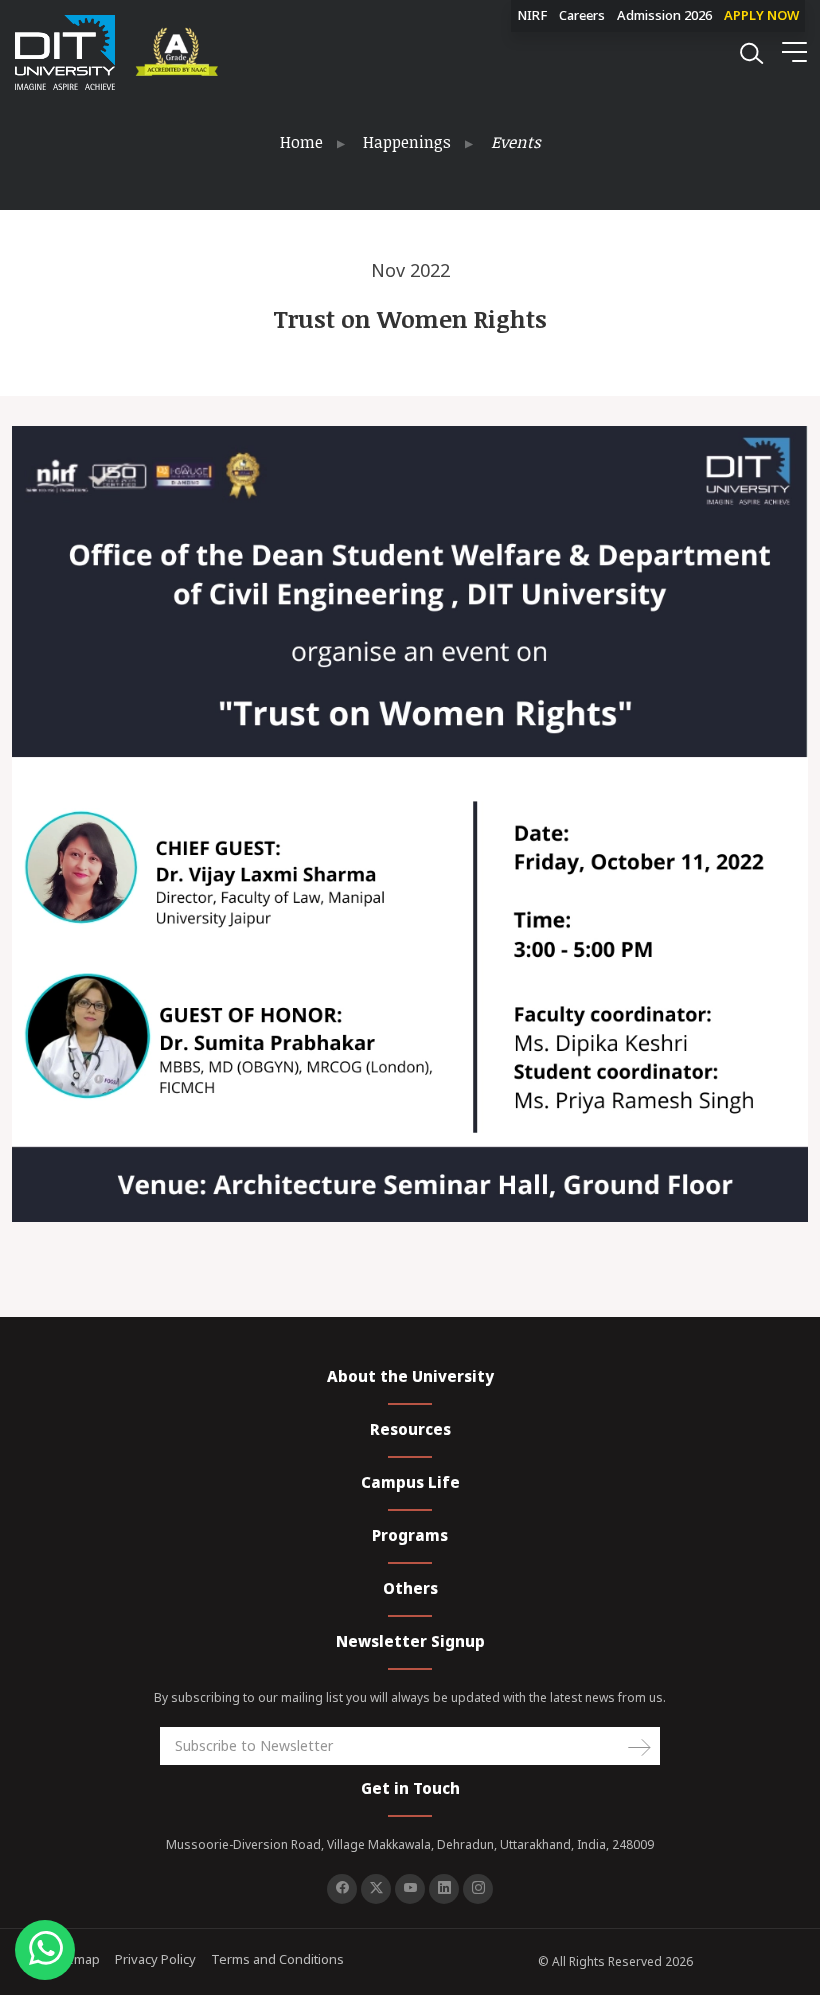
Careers (582, 15)
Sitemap (75, 1959)
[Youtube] (410, 1889)
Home (301, 142)
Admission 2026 (664, 15)
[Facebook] (342, 1889)
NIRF (532, 15)
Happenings (407, 142)
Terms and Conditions (277, 1959)
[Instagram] (478, 1889)
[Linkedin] (444, 1889)
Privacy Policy (155, 1959)
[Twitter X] (376, 1889)
